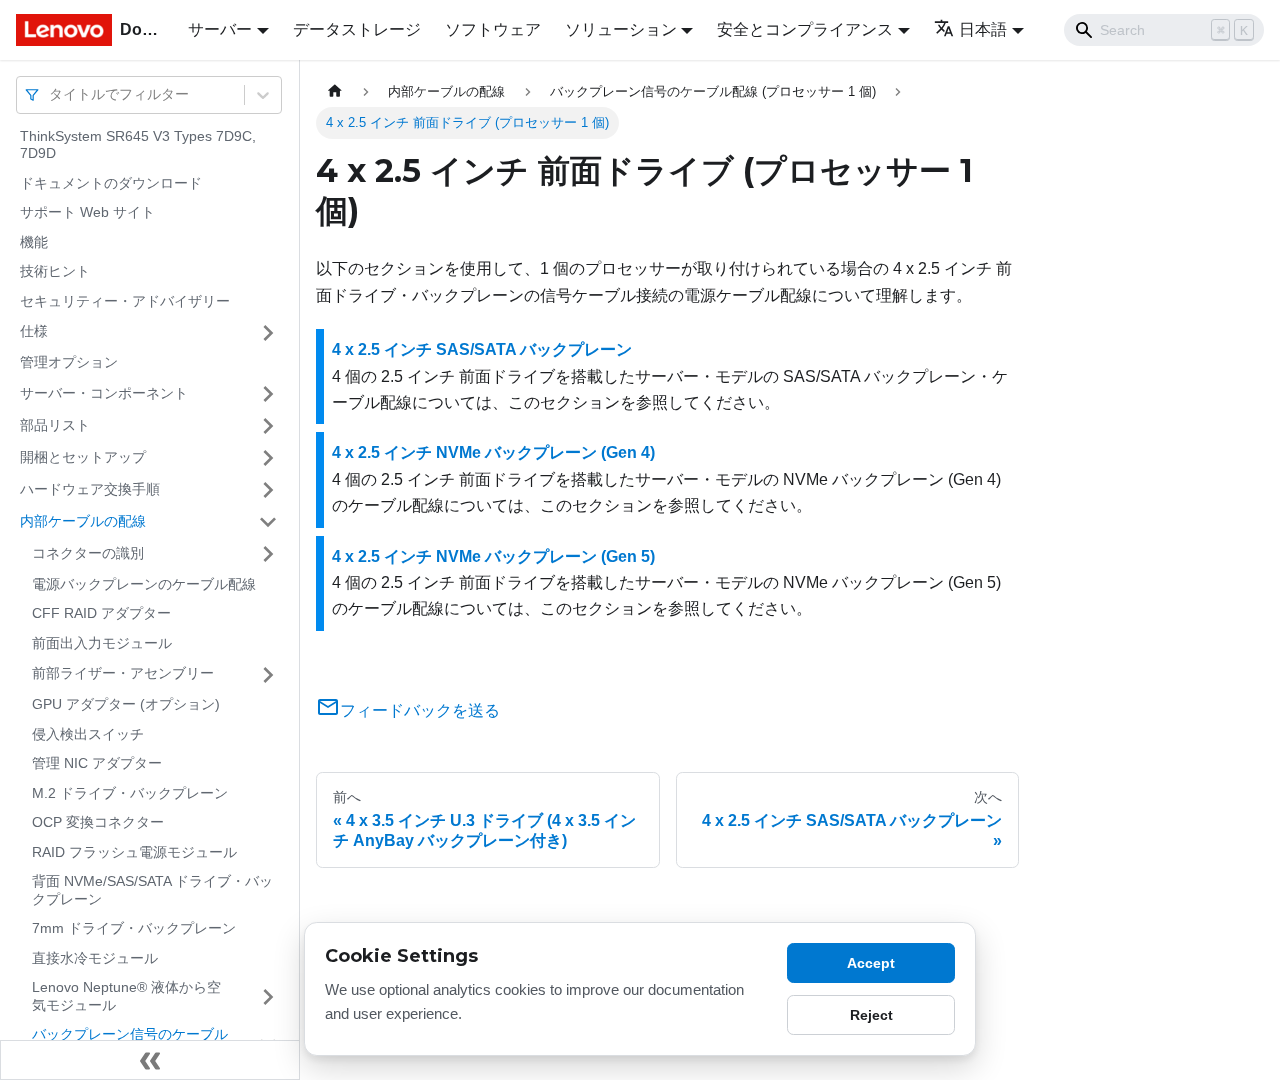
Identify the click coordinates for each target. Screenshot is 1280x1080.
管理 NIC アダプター (97, 764)
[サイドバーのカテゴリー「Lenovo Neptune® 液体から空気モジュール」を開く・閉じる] (268, 997)
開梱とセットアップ (83, 457)
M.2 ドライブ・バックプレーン (130, 793)
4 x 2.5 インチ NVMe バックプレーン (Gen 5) (493, 556)
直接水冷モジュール (95, 958)
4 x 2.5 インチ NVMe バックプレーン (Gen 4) (493, 452)
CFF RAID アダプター (101, 614)
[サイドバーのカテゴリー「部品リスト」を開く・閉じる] (268, 426)
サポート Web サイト (87, 213)
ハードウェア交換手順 (90, 489)
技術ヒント (55, 272)
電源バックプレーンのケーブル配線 (144, 584)
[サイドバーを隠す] (150, 1060)
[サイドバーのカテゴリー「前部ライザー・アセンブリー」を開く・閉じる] (268, 675)
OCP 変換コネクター (98, 823)
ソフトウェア (493, 29)
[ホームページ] (335, 91)
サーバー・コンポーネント (104, 393)
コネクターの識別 (88, 553)
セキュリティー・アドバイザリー (125, 301)
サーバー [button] (220, 29)
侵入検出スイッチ (88, 734)
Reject (871, 1015)
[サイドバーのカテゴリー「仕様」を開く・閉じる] (268, 333)
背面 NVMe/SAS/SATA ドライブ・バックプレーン (152, 891)
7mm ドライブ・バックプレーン (134, 929)
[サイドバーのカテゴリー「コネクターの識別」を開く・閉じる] (268, 554)
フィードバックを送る (420, 710)
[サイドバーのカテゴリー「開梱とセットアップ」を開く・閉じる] (268, 458)
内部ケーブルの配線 (83, 521)
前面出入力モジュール (102, 643)
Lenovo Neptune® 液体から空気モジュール (126, 997)
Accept (871, 963)
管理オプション (69, 363)
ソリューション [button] (621, 29)
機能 (34, 242)
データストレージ (357, 29)
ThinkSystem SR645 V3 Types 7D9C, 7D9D (138, 145)
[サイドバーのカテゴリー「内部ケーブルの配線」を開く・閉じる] (268, 522)
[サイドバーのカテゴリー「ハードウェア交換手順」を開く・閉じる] (268, 490)
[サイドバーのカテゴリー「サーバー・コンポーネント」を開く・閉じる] (268, 394)
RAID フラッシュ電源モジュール (134, 852)
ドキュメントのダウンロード (111, 183)
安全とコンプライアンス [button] (805, 29)
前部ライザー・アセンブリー (123, 674)
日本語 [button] (983, 29)
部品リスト (55, 425)
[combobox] (51, 94)
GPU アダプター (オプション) (126, 705)
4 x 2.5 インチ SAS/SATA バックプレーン (482, 349)
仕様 (34, 332)
